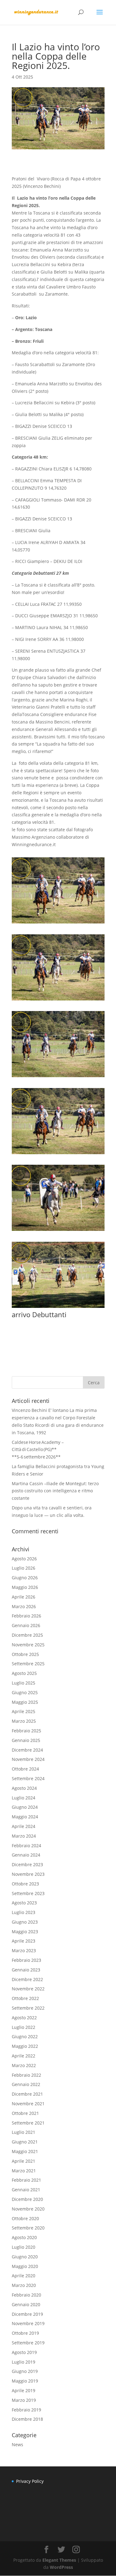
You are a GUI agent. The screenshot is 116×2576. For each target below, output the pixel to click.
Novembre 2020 (28, 2209)
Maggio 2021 (25, 2151)
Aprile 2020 (24, 2276)
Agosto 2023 (24, 1903)
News (17, 2444)
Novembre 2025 (28, 1645)
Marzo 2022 (24, 2065)
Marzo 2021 (24, 2171)
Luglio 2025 (24, 1683)
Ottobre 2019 (25, 2333)
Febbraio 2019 (26, 2410)
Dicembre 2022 (27, 1979)
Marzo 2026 (24, 1606)
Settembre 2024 (28, 1778)
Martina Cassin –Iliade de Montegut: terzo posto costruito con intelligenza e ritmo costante (55, 1491)
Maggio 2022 (25, 2046)
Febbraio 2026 (26, 1616)
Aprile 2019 (24, 2390)
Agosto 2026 (24, 1559)
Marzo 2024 (24, 1836)
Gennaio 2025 (26, 1740)
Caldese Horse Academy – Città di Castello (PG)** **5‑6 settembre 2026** (38, 1450)
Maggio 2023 (25, 1932)
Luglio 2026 (24, 1568)
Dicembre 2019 (27, 2314)
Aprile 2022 (24, 2056)
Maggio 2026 (25, 1587)
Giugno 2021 (25, 2142)
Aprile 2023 (24, 1941)
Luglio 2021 (24, 2132)
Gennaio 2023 (26, 1970)
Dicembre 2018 (27, 2419)
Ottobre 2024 (25, 1769)
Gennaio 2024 (26, 1855)
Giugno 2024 (25, 1807)
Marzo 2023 (24, 1950)
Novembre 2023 (28, 1874)
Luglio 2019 (24, 2362)
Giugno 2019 (25, 2371)
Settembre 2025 (28, 1664)
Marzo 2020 (24, 2285)
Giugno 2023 (25, 1922)
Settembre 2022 (28, 2008)
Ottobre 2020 (25, 2218)
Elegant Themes (59, 2560)
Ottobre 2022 (25, 1998)
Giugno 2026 (25, 1578)
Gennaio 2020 (26, 2304)
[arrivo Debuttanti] (58, 1308)
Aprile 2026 (24, 1597)
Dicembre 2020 (27, 2199)
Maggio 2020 (25, 2266)
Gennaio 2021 (26, 2190)
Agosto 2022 (24, 2018)
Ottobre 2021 (25, 2113)
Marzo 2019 (24, 2400)
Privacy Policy (30, 2481)
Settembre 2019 (28, 2343)
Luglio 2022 (24, 2027)
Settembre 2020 (28, 2228)
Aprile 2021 (24, 2161)
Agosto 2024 (24, 1788)
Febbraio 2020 (26, 2295)
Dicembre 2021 (27, 2094)
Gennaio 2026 (26, 1625)
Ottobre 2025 (25, 1654)
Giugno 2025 (25, 1692)
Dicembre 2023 (27, 1864)
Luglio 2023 (24, 1912)
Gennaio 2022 (26, 2084)
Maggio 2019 (25, 2381)
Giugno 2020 (25, 2257)
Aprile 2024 (24, 1826)
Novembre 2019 (28, 2323)
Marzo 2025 (24, 1721)
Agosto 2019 (24, 2352)
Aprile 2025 (24, 1711)
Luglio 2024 (24, 1798)
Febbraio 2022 (26, 2075)
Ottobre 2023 (25, 1884)
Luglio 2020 (24, 2247)
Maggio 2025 (25, 1702)
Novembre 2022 (28, 1989)
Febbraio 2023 (26, 1960)
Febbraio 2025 (26, 1731)
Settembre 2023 (28, 1893)
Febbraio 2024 (26, 1846)
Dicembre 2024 (27, 1750)
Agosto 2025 (24, 1673)
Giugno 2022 (25, 2036)
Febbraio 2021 (26, 2180)
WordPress (61, 2567)
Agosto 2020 (24, 2237)
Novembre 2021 (28, 2104)
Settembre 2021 (28, 2123)
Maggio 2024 (25, 1817)
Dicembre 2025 (27, 1635)
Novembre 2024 (28, 1759)
